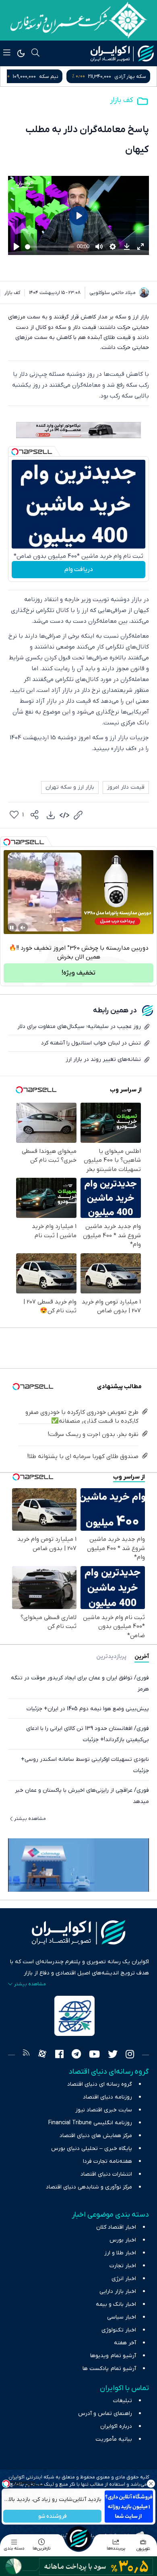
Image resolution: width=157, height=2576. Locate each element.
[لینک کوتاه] (78, 815)
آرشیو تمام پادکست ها (109, 2369)
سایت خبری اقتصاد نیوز (104, 2110)
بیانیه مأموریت (114, 2439)
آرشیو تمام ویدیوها (113, 2356)
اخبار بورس (123, 2240)
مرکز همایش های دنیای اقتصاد (96, 2136)
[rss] (26, 2055)
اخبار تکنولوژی (119, 2330)
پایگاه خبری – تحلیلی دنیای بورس (92, 2149)
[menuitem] (51, 815)
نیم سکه (136, 76)
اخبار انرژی (124, 2279)
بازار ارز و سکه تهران (70, 787)
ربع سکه (62, 76)
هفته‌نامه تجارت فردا (107, 2161)
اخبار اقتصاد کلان (116, 2227)
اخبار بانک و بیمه (116, 2304)
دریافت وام (79, 569)
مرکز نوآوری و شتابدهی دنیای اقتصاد (89, 2187)
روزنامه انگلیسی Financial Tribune (90, 2123)
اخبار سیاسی (122, 2317)
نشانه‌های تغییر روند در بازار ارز (103, 1060)
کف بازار (121, 100)
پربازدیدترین (111, 1657)
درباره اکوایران (116, 2426)
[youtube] (94, 2055)
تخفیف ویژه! (78, 973)
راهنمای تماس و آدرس (105, 2414)
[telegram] (76, 2055)
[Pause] (12, 928)
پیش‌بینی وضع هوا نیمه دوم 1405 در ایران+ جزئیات (88, 1709)
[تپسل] (15, 452)
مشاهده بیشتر (30, 1819)
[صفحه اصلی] (78, 2538)
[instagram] (130, 2055)
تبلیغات (123, 2401)
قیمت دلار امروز (126, 787)
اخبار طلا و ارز (120, 2253)
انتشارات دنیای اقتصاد (106, 2174)
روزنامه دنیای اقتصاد (107, 2097)
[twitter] (113, 2055)
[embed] (64, 815)
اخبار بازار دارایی (118, 2291)
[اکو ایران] (122, 53)
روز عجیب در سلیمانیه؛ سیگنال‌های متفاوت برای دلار (79, 1027)
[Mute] (23, 928)
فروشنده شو (53, 2516)
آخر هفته (125, 2343)
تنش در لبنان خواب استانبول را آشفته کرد (91, 1043)
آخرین (142, 1657)
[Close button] (151, 2484)
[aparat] (42, 2055)
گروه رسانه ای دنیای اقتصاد (100, 2084)
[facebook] (59, 2055)
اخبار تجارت (123, 2266)
